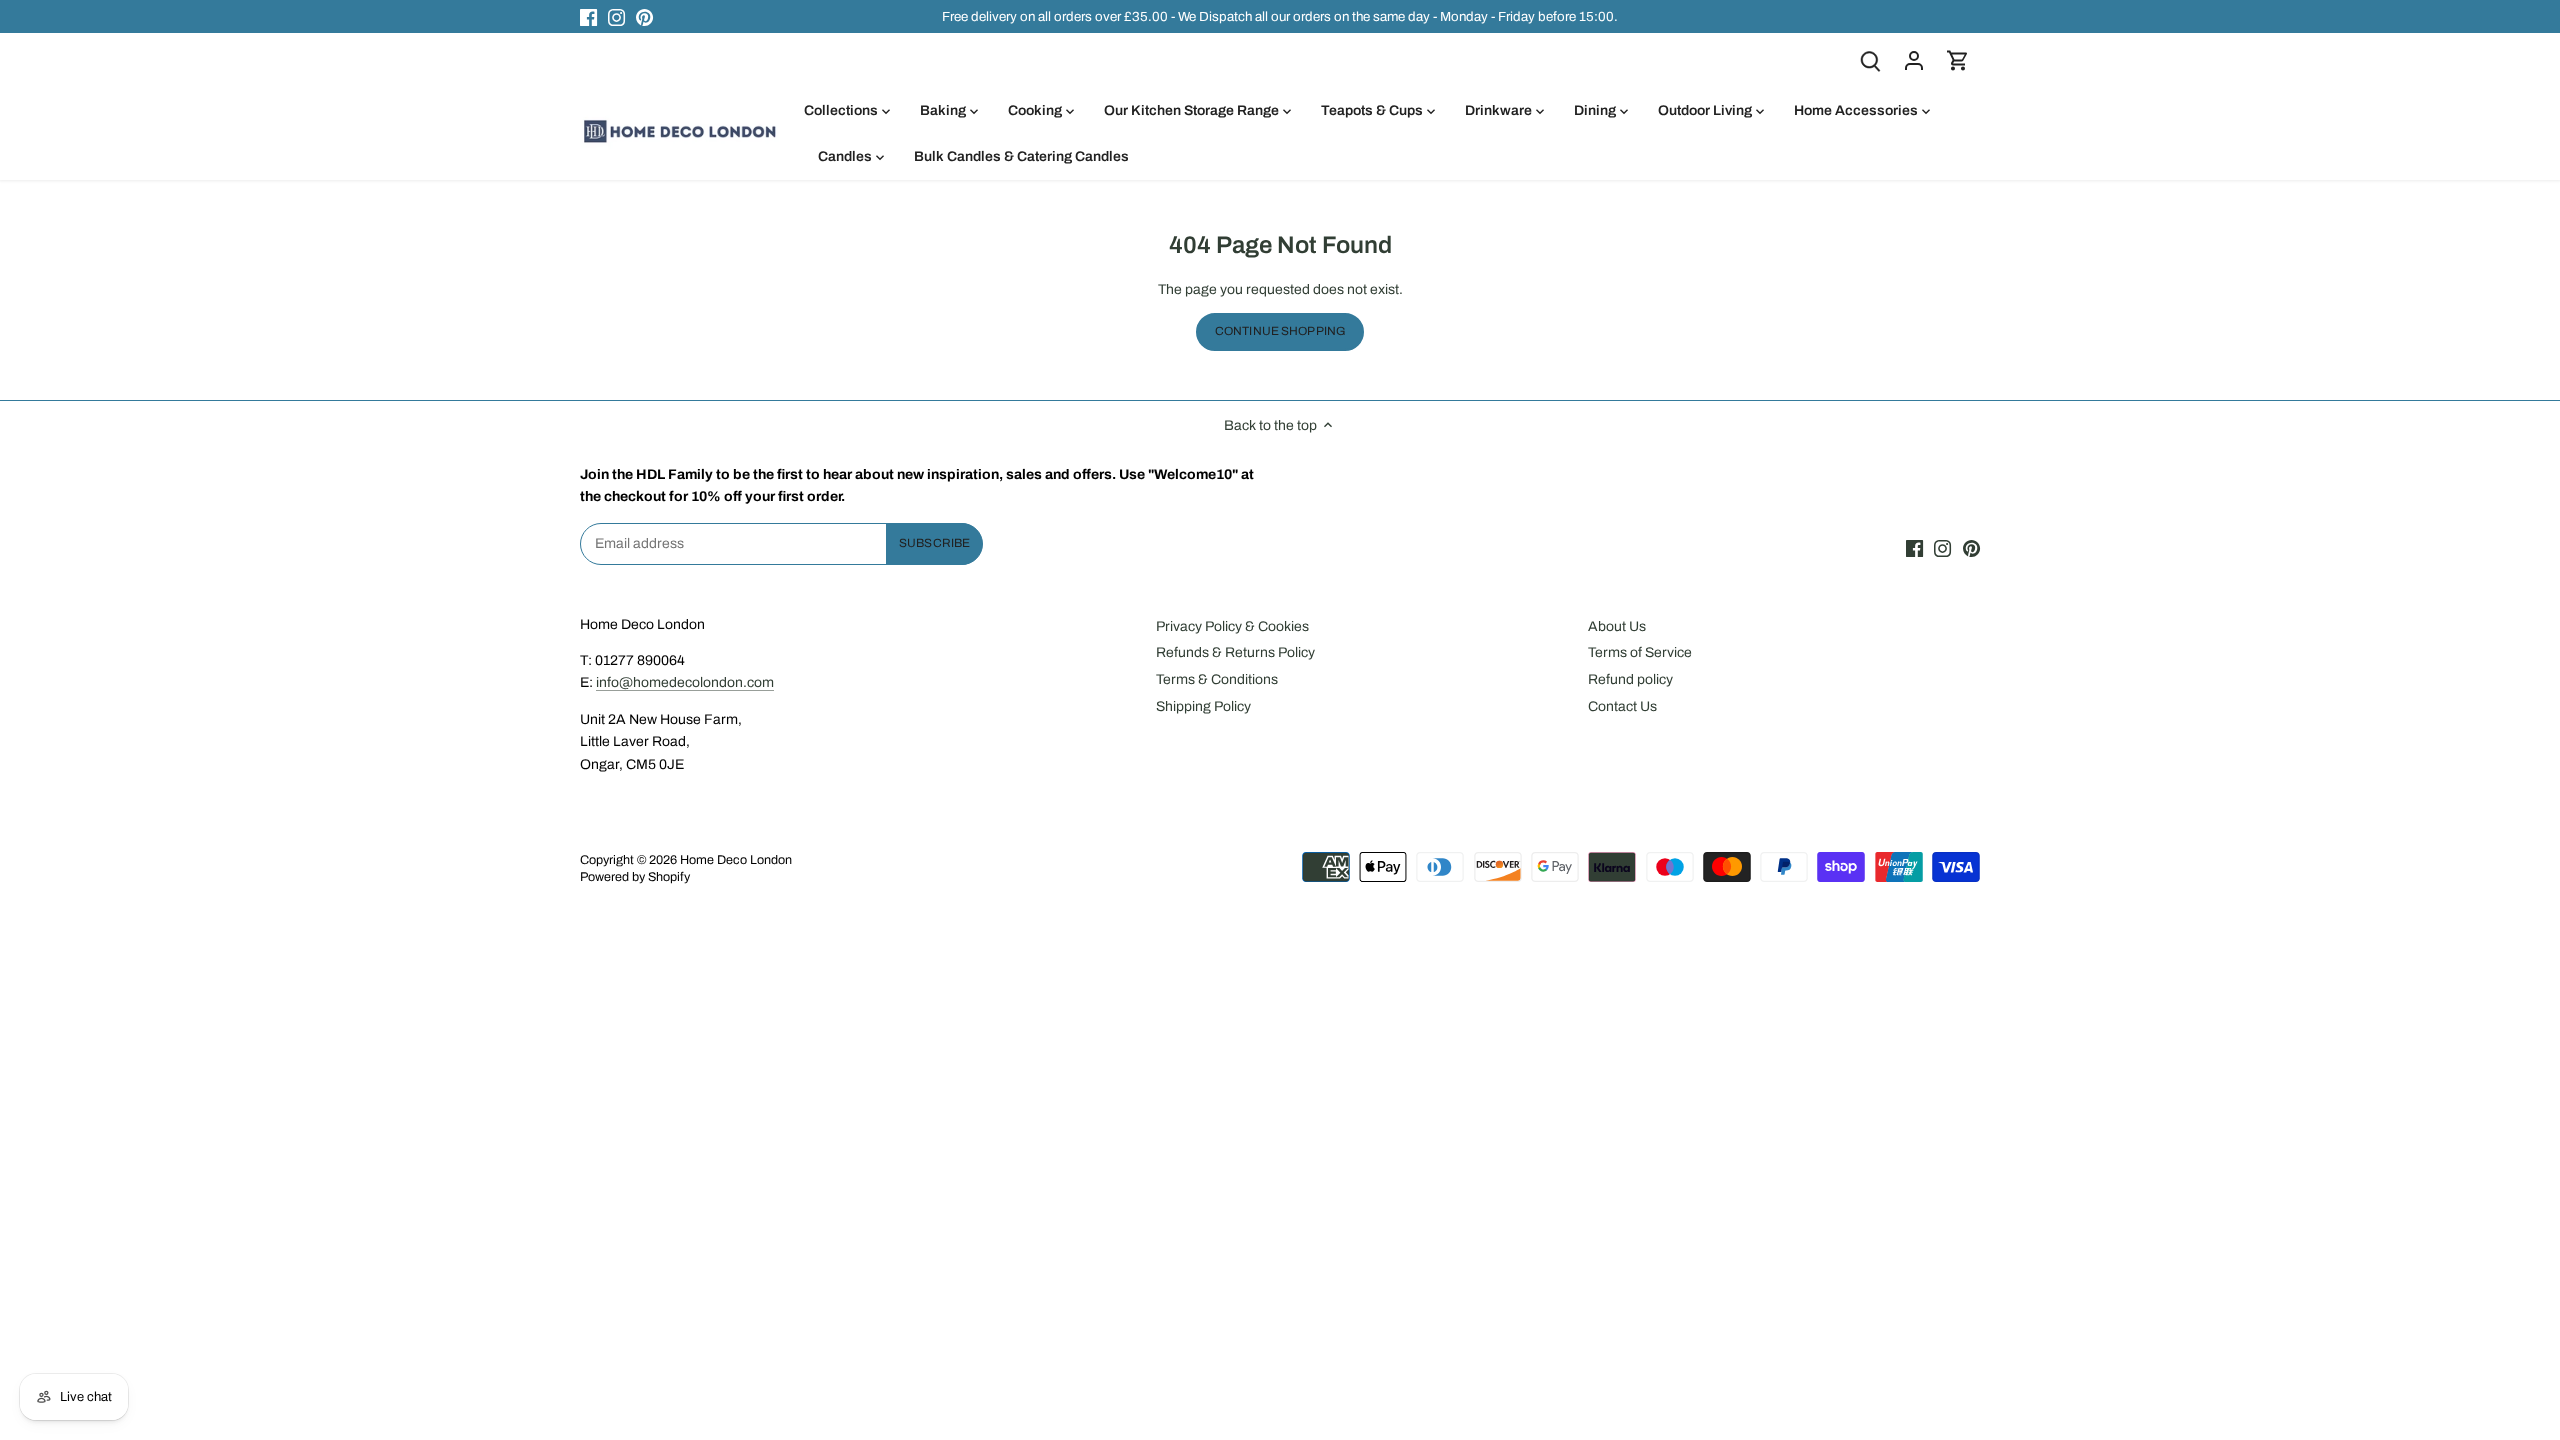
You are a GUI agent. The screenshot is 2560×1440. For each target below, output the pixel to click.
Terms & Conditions (1217, 679)
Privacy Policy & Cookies (1232, 626)
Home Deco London (736, 860)
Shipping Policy (1203, 706)
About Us (1617, 626)
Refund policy (1630, 679)
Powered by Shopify (635, 877)
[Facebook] (588, 17)
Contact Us (1622, 706)
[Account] (1914, 60)
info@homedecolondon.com (685, 682)
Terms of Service (1640, 652)
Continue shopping (1280, 331)
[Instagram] (616, 17)
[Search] (1870, 60)
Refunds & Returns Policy (1235, 652)
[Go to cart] (1958, 60)
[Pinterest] (644, 17)
